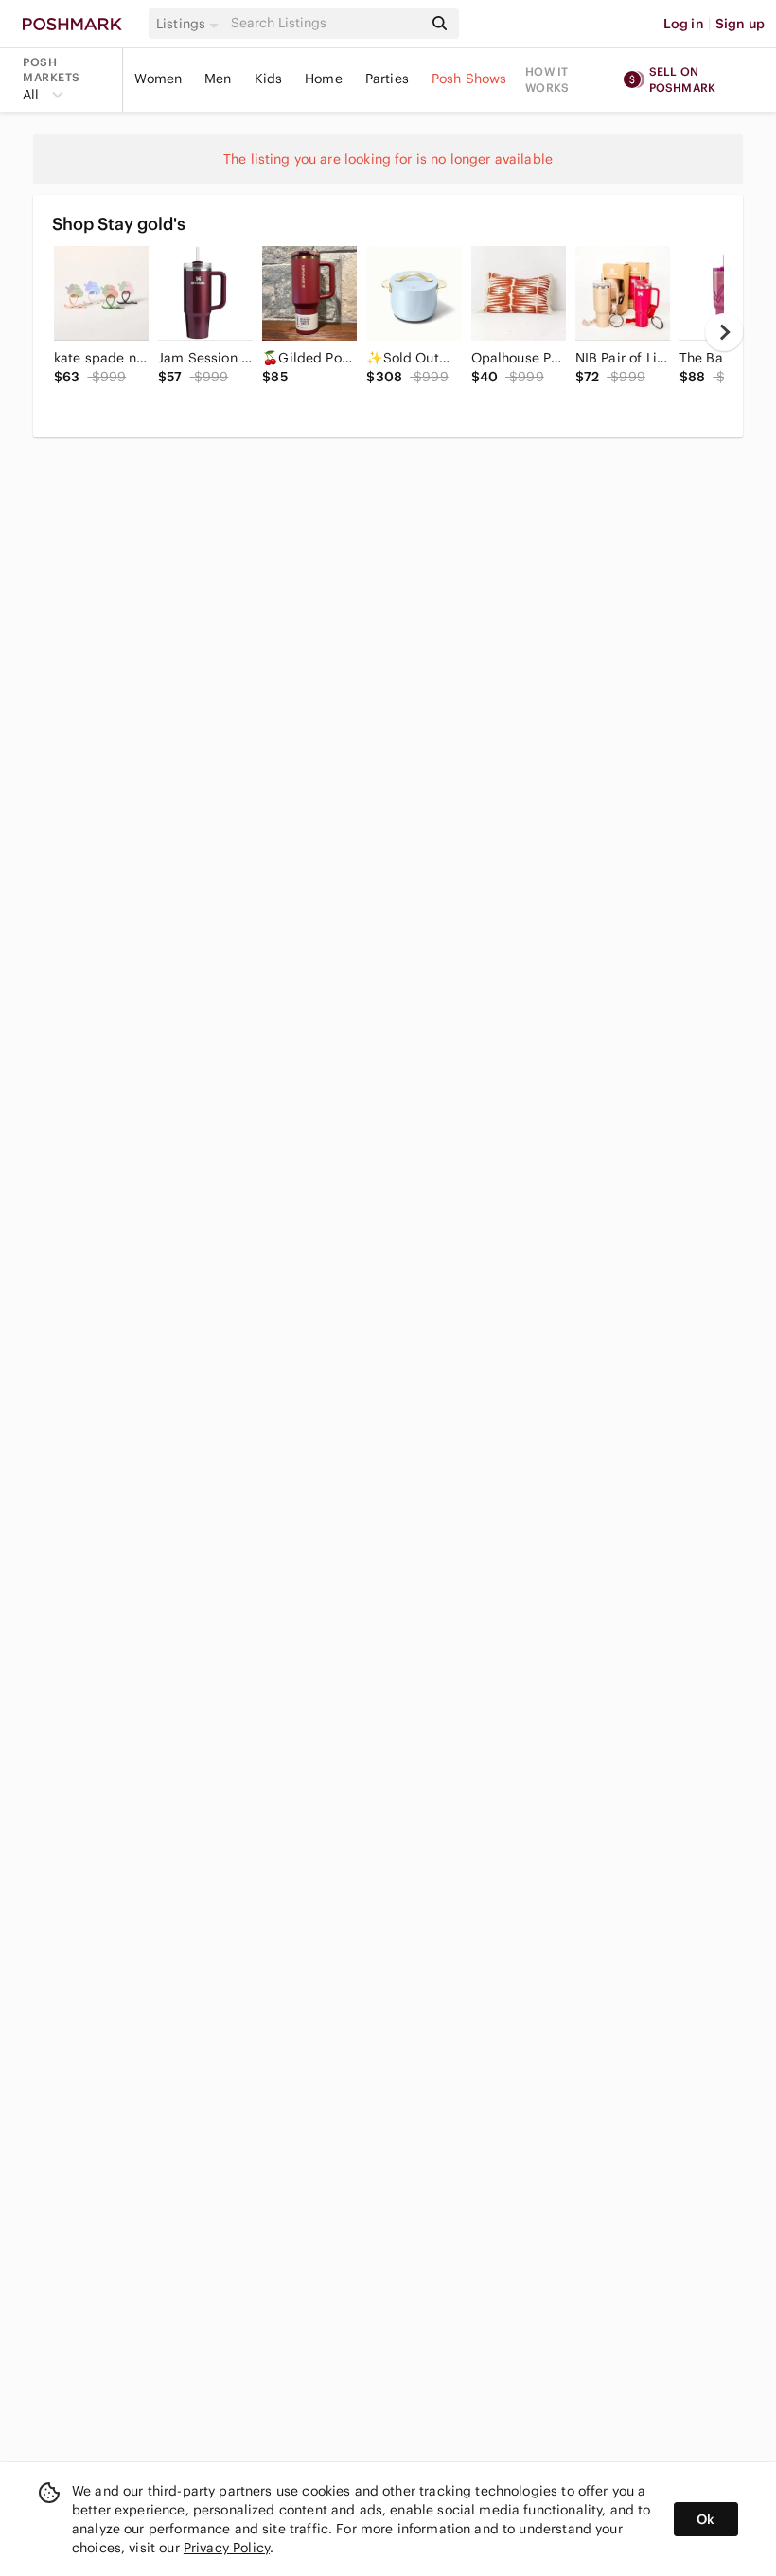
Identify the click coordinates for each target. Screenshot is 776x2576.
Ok (705, 2519)
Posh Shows (469, 79)
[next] (724, 332)
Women (158, 79)
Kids (269, 79)
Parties (387, 79)
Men (218, 79)
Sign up (740, 24)
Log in (684, 24)
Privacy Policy (227, 2548)
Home (324, 79)
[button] (190, 24)
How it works (547, 79)
